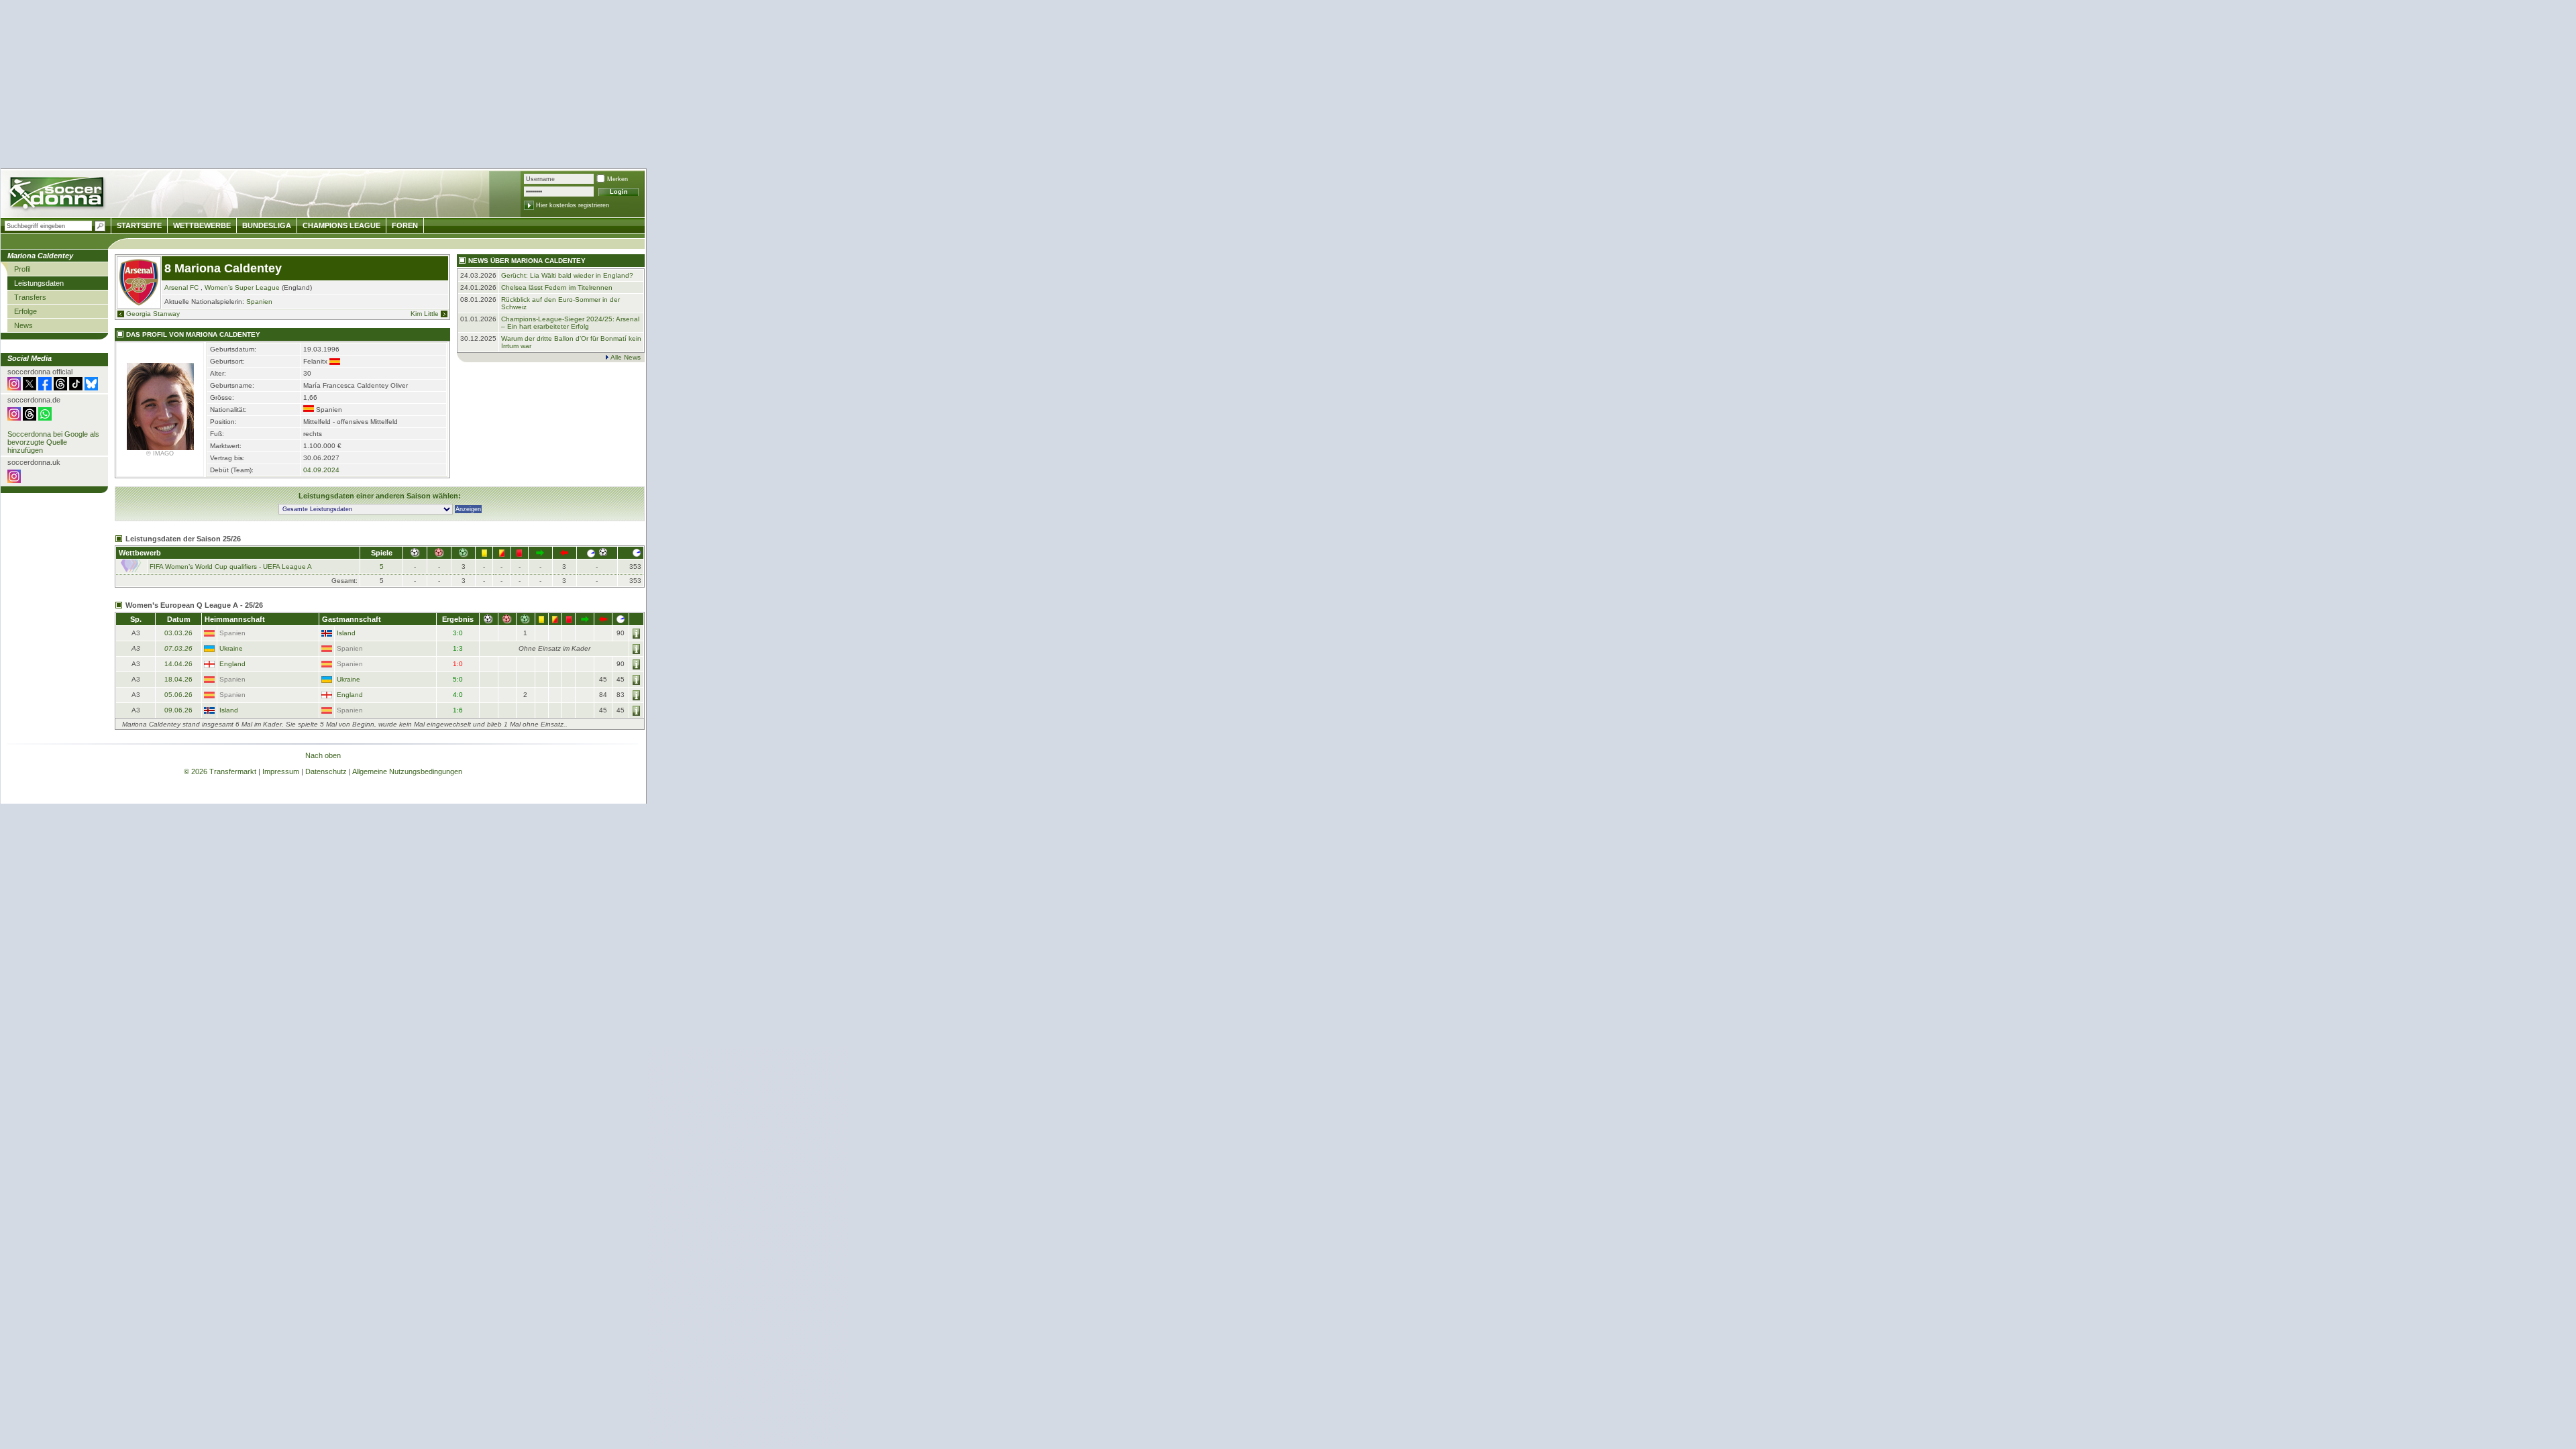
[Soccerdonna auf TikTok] (76, 388)
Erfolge (25, 311)
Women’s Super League (242, 287)
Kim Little (425, 314)
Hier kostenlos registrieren (573, 205)
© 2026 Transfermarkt (220, 771)
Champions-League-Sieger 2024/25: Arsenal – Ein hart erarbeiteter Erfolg (570, 323)
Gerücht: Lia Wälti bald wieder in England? (567, 275)
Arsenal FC (181, 287)
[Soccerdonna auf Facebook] (45, 388)
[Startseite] (58, 195)
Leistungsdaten (39, 283)
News (23, 325)
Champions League (341, 225)
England (232, 664)
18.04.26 (178, 679)
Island (346, 633)
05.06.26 (178, 695)
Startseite (139, 225)
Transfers (30, 297)
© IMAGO (160, 453)
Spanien (259, 302)
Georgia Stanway (153, 314)
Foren (405, 225)
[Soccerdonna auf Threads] (60, 388)
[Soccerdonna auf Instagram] (14, 388)
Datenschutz (326, 771)
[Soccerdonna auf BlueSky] (91, 388)
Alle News (626, 357)
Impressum (281, 771)
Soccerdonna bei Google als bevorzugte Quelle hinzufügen (53, 442)
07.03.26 (178, 648)
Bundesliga (267, 225)
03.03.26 (178, 633)
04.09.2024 (321, 470)
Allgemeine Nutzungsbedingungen (407, 771)
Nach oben (323, 755)
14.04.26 (178, 664)
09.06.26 (178, 710)
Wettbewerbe (202, 225)
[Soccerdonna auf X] (30, 388)
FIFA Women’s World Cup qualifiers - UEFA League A (231, 567)
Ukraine (231, 648)
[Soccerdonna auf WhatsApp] (45, 418)
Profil (22, 269)
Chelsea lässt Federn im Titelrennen (557, 287)
